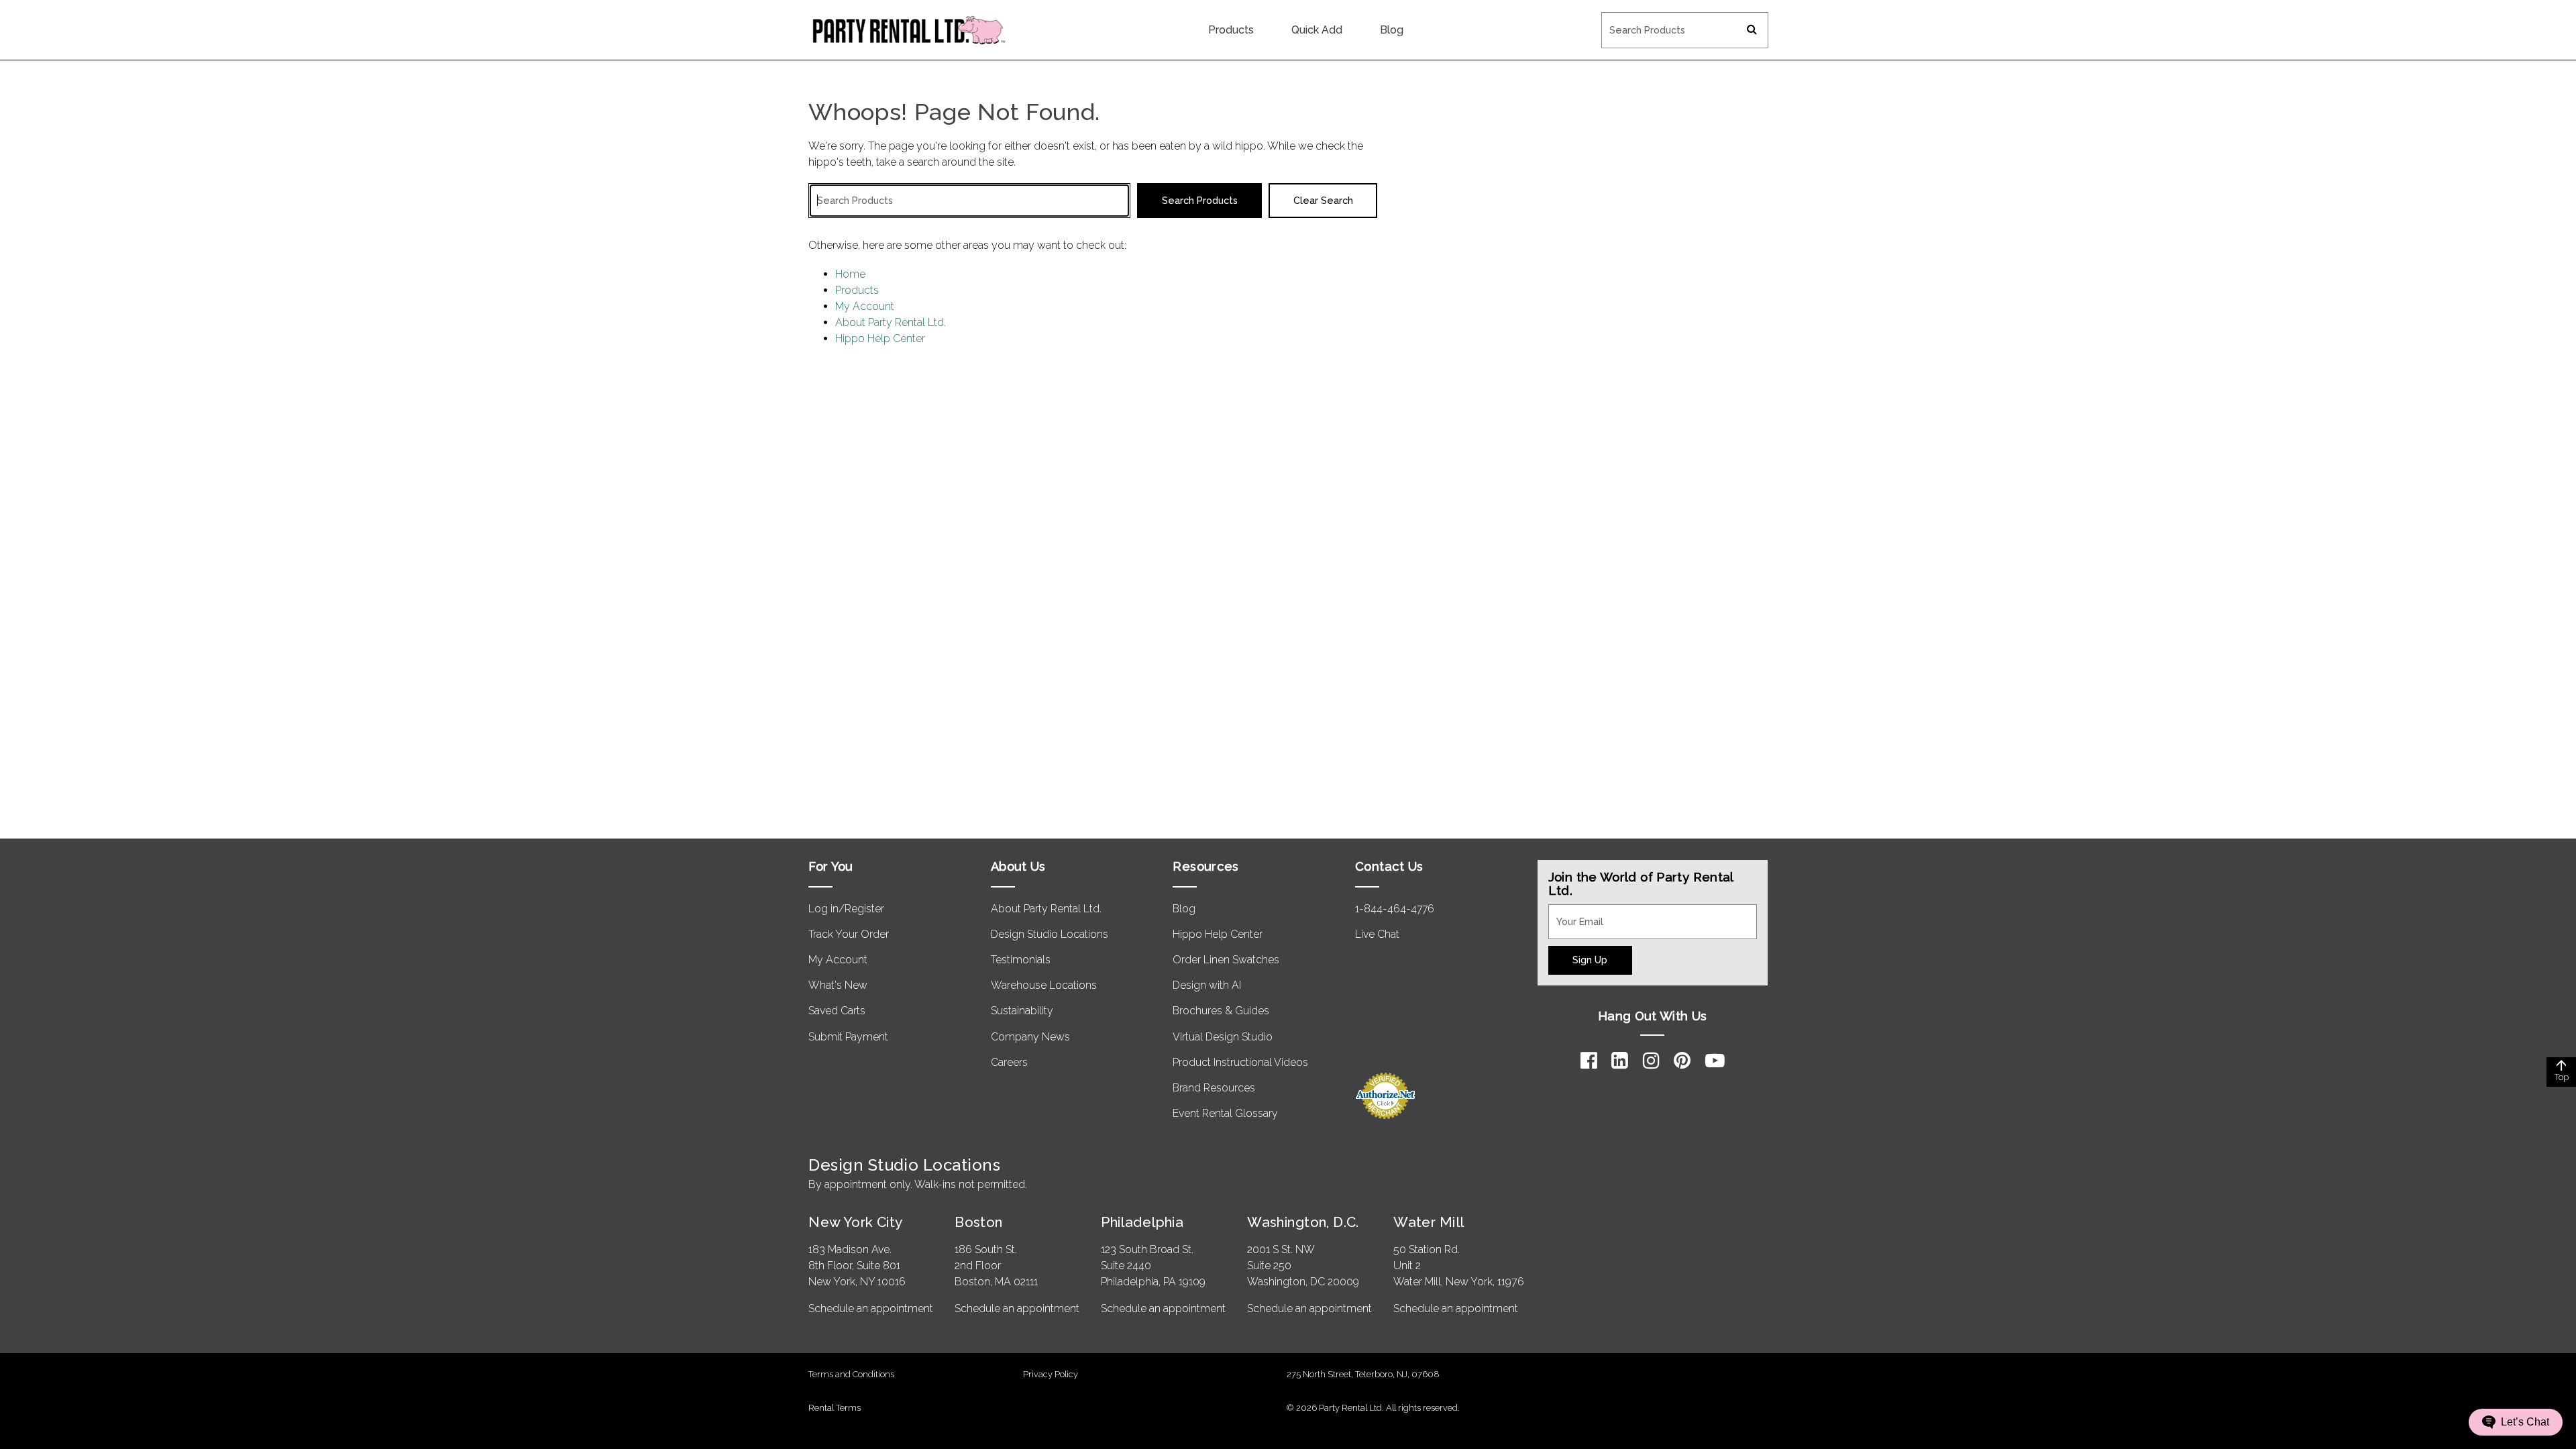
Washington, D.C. (1303, 1222)
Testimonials (1021, 960)
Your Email (1574, 912)
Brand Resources (1214, 1088)
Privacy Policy (1051, 1374)
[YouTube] (1715, 1061)
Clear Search (1323, 200)
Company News (1030, 1037)
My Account (865, 306)
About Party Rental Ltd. (891, 322)
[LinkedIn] (1620, 1061)
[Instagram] (1651, 1061)
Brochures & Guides (1221, 1011)
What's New (838, 985)
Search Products (1641, 21)
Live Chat (1377, 934)
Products (1231, 30)
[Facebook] (1589, 1061)
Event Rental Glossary (1225, 1113)
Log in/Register (846, 909)
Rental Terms (835, 1408)
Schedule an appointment (871, 1308)
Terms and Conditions (851, 1374)
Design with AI (1207, 985)
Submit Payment (848, 1037)
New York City (855, 1222)
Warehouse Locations (1044, 985)
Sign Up (1590, 960)
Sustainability (1022, 1011)
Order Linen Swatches (1226, 960)
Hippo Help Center (880, 338)
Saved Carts (837, 1011)
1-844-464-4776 (1395, 909)
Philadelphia (1142, 1222)
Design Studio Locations (1050, 934)
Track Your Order (849, 934)
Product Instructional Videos (1240, 1062)
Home (850, 274)
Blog (1392, 30)
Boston (979, 1222)
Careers (1009, 1062)
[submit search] (1752, 30)
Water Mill (1429, 1222)
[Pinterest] (1682, 1061)
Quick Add (1317, 30)
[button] (2516, 1422)
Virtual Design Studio (1223, 1037)
